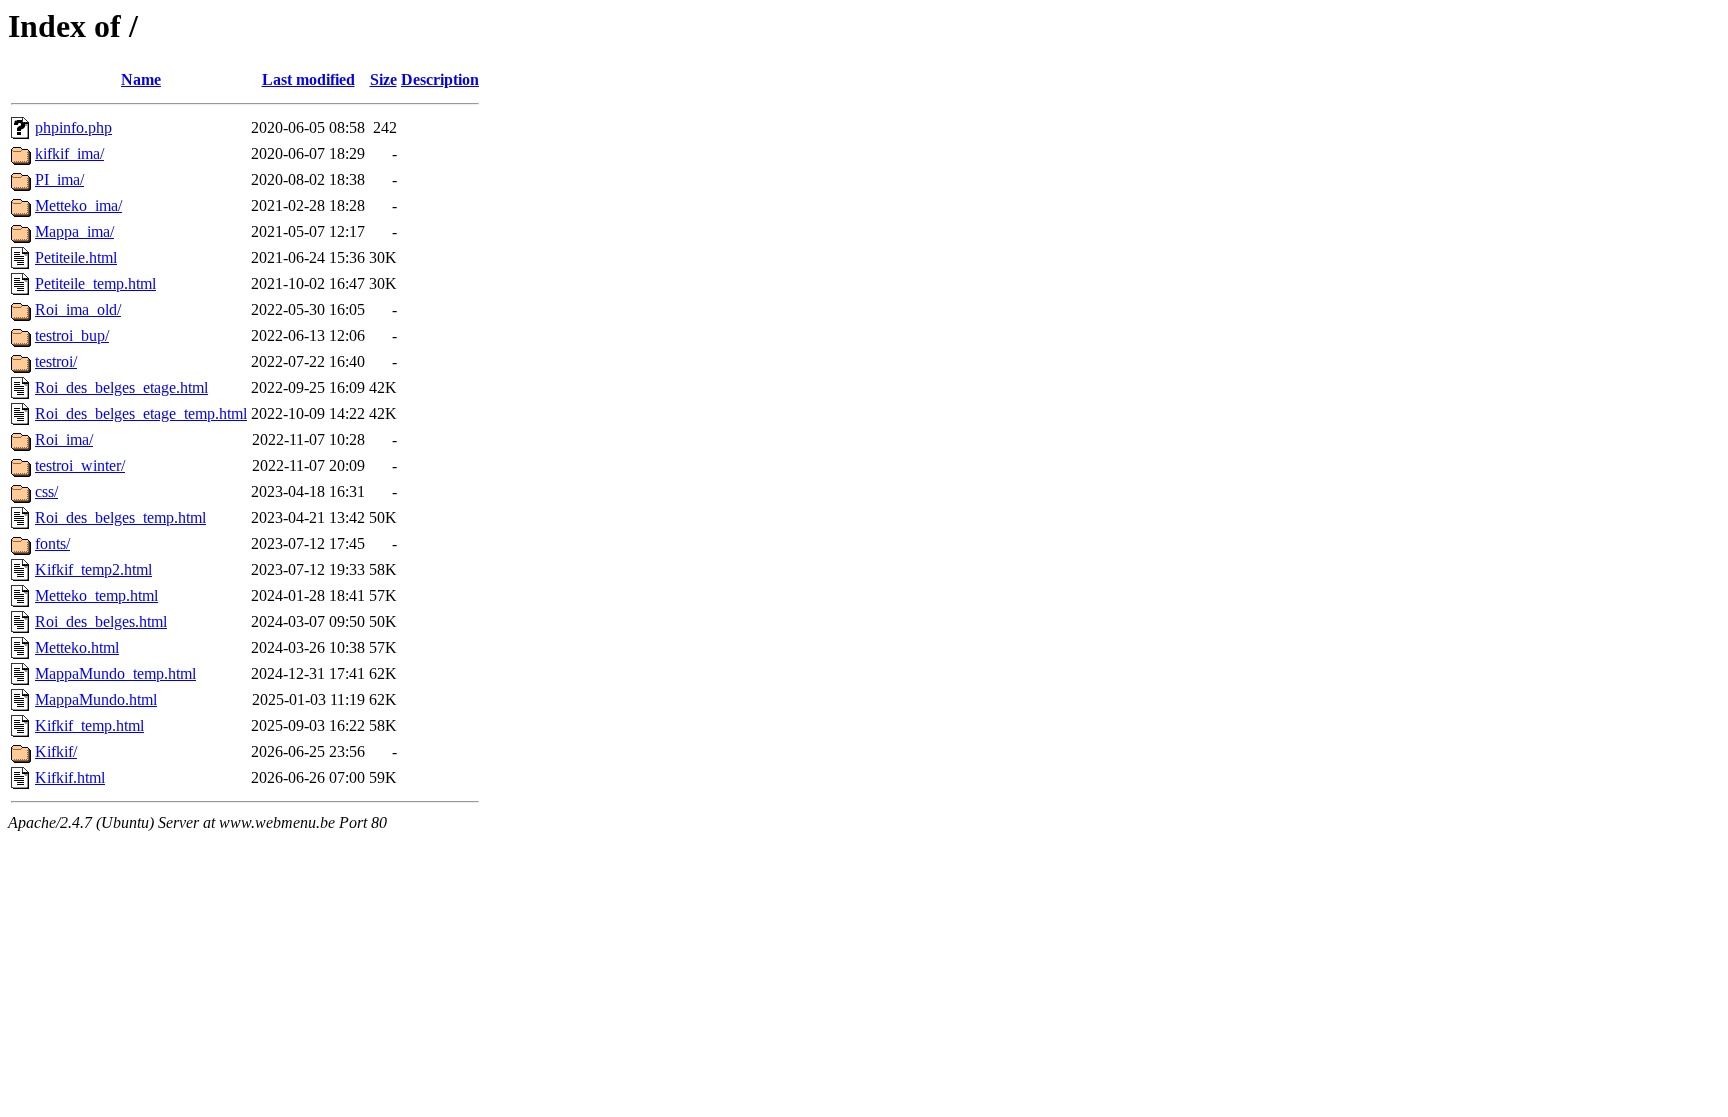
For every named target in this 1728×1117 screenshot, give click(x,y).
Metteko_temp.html (96, 595)
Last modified (308, 79)
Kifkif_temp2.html (93, 569)
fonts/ (52, 543)
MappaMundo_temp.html (115, 673)
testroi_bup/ (72, 335)
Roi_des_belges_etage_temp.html (141, 413)
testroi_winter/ (80, 465)
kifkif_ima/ (69, 153)
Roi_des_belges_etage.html (121, 387)
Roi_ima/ (64, 439)
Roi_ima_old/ (78, 309)
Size (383, 79)
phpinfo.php (73, 127)
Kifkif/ (56, 751)
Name (141, 79)
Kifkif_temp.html (89, 725)
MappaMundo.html (96, 699)
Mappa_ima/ (74, 231)
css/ (46, 491)
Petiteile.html (76, 257)
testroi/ (56, 361)
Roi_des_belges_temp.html (120, 517)
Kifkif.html (70, 777)
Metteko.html (77, 647)
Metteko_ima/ (78, 205)
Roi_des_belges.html (101, 621)
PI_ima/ (59, 179)
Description (440, 79)
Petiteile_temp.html (95, 283)
